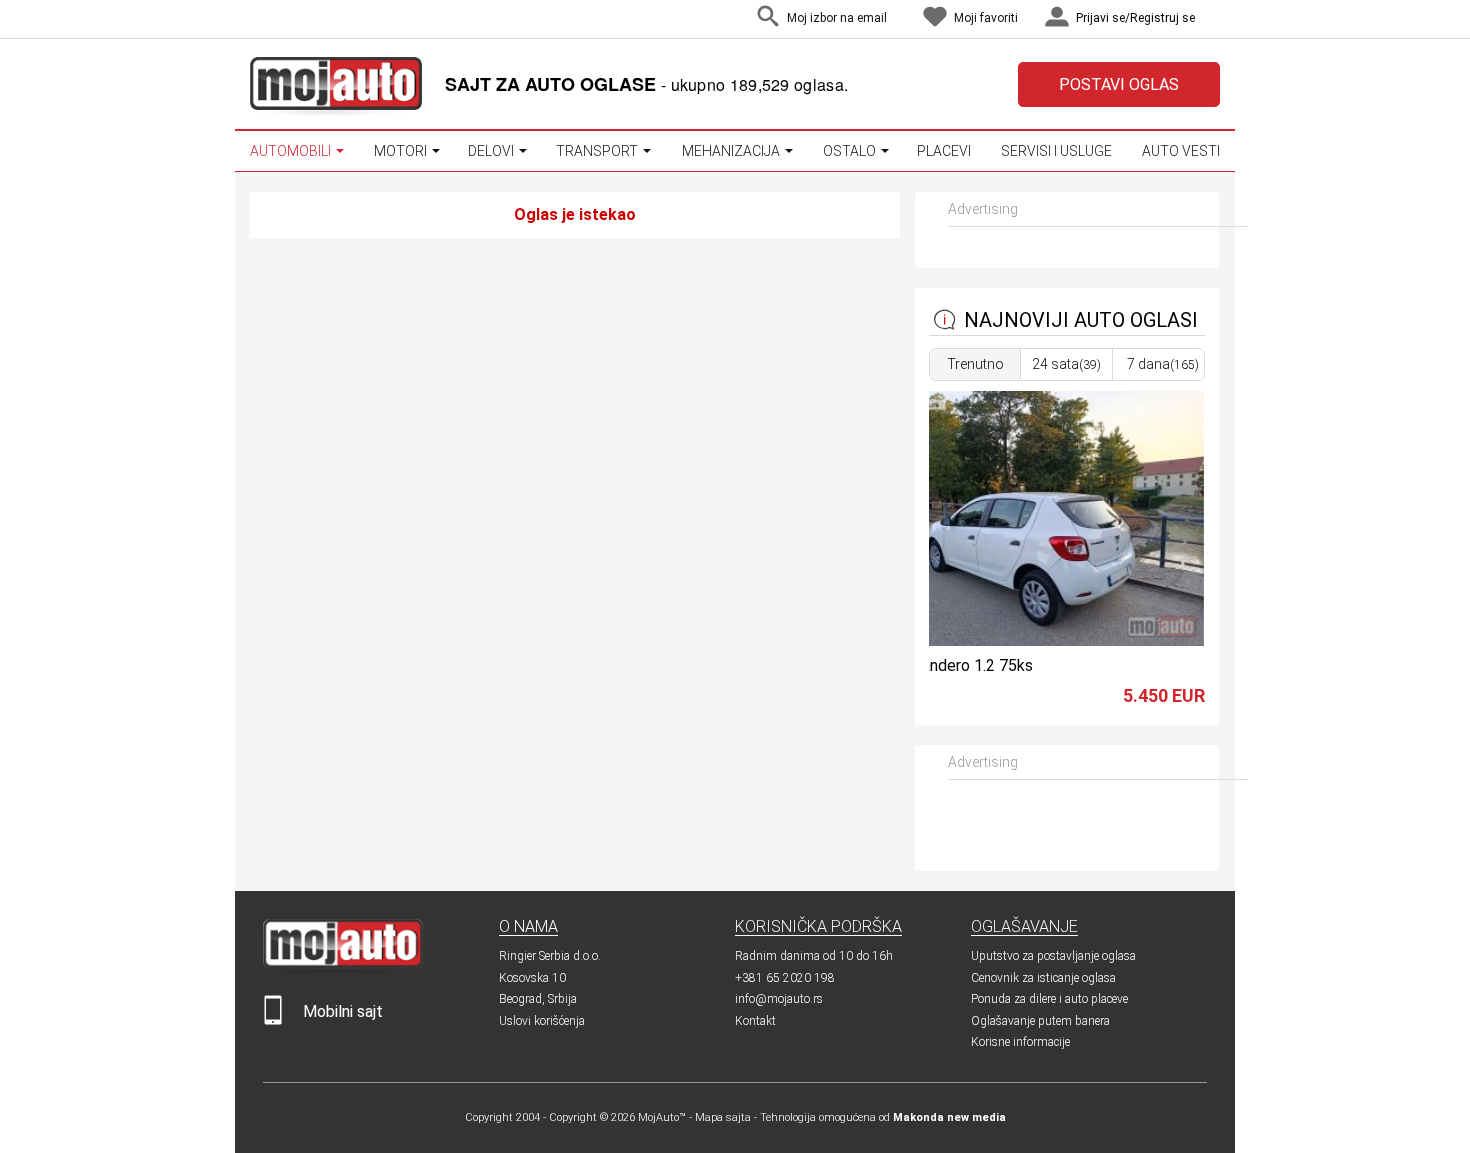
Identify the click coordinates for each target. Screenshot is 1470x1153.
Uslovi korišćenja (542, 1021)
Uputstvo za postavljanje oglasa (1053, 956)
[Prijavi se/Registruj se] (1215, 19)
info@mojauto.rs (779, 999)
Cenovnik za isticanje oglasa (1043, 978)
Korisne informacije (1020, 1042)
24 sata (1066, 364)
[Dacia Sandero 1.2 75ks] (1035, 640)
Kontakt (755, 1021)
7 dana (1163, 364)
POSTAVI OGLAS (1119, 84)
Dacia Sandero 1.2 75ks (951, 665)
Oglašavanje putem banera (1040, 1021)
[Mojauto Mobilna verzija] (273, 1020)
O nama (528, 926)
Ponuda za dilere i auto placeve (1049, 999)
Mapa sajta (723, 1117)
